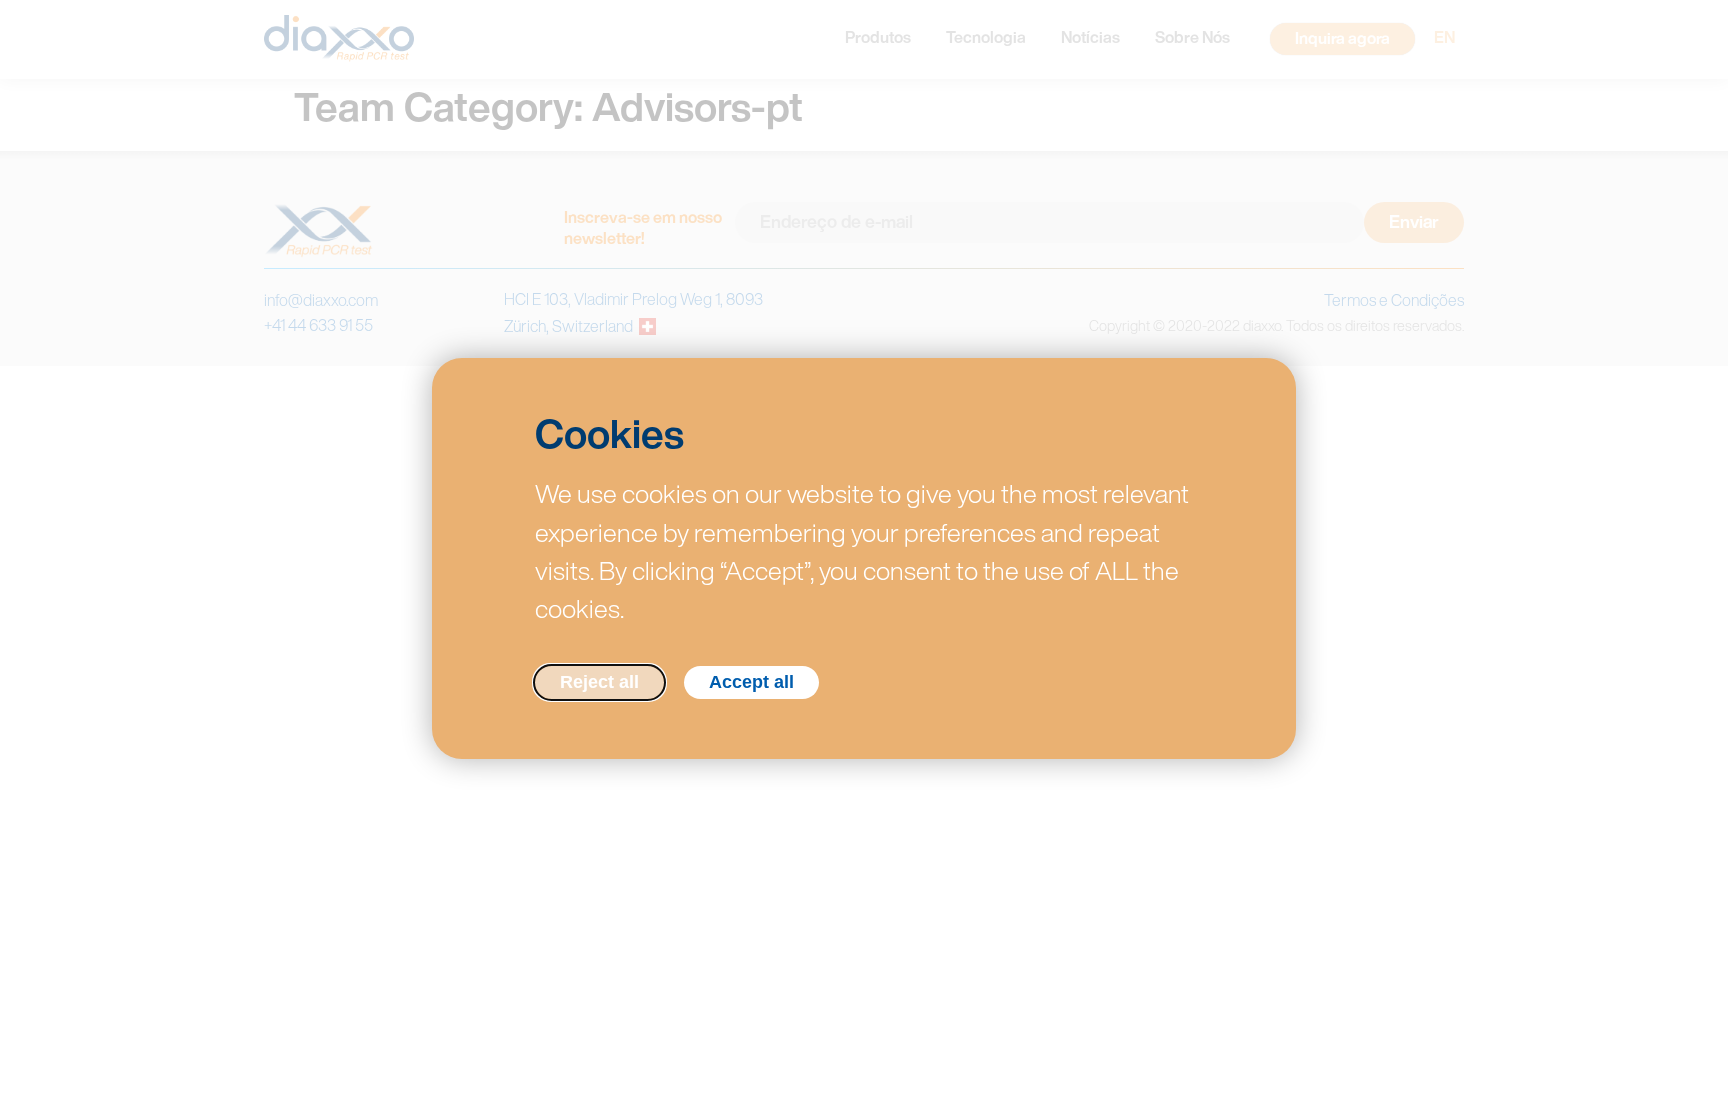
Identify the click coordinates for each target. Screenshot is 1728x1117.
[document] (864, 558)
